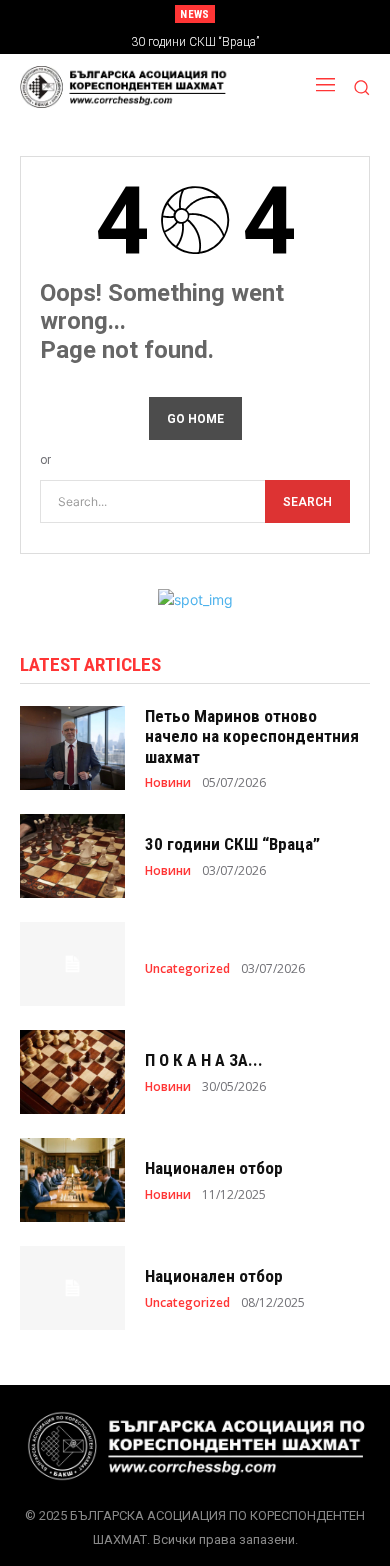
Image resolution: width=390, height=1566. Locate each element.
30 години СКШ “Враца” (232, 844)
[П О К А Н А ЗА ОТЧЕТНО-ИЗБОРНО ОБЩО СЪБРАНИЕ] (72, 1072)
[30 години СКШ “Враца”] (72, 856)
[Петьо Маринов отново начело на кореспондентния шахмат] (72, 748)
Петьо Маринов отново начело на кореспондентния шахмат (252, 736)
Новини (168, 783)
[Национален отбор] (72, 1180)
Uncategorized (187, 969)
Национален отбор (214, 1168)
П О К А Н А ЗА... (204, 1060)
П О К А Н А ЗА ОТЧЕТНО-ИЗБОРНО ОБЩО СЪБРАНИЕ (213, 42)
